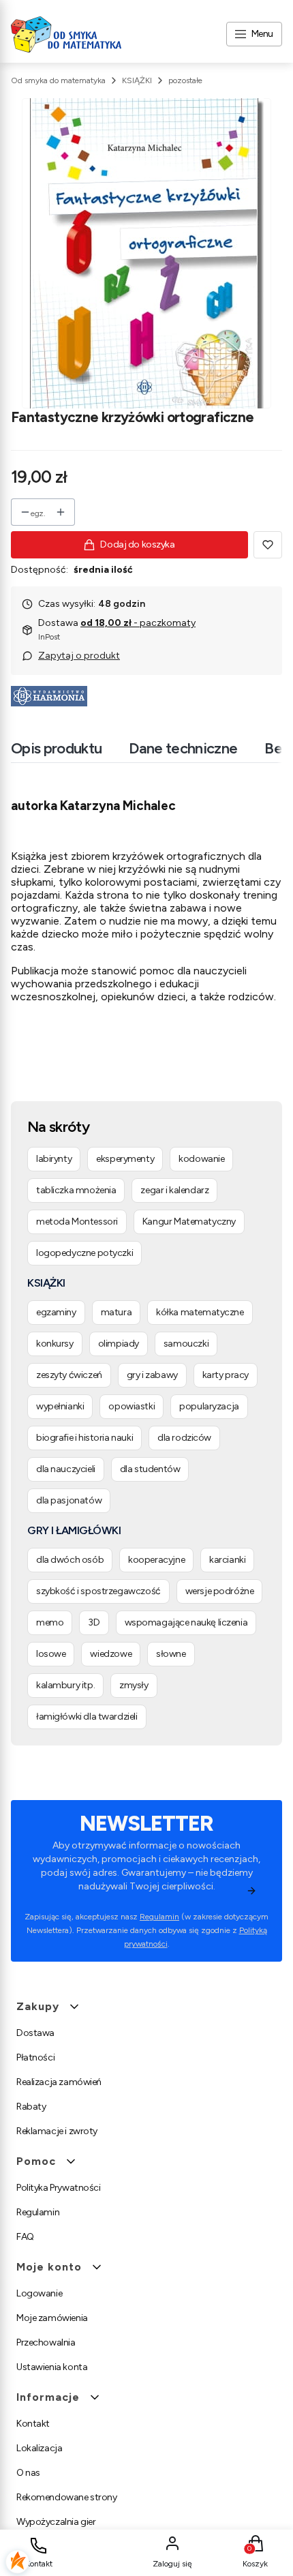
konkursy (55, 1344)
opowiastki (132, 1406)
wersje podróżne (220, 1591)
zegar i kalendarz (174, 1190)
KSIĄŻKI (137, 80)
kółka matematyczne (200, 1312)
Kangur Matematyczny (189, 1222)
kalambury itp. (65, 1685)
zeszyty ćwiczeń (69, 1375)
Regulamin (159, 1917)
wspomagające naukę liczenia (186, 1622)
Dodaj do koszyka (137, 544)
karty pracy (226, 1375)
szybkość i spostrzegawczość (98, 1591)
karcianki (227, 1560)
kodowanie (201, 1159)
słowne (171, 1654)
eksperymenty (125, 1159)
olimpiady (119, 1344)
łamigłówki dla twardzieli (87, 1717)
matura (116, 1312)
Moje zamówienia (52, 2318)
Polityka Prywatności (59, 2188)
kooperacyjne (156, 1560)
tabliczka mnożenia (76, 1190)
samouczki (186, 1344)
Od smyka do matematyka (58, 80)
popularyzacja (209, 1406)
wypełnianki (60, 1406)
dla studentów (150, 1469)
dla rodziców (184, 1438)
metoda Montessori (77, 1222)
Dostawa (35, 2033)
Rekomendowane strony (67, 2497)
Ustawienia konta (52, 2367)
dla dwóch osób (70, 1560)
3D (94, 1622)
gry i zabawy (152, 1375)
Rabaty (31, 2107)
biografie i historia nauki (84, 1438)
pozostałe (185, 80)
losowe (51, 1654)
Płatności (35, 2057)
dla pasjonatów (69, 1500)
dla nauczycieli (66, 1469)
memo (50, 1622)
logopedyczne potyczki (84, 1253)
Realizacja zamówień (59, 2082)
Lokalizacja (39, 2448)
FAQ (25, 2237)
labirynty (54, 1159)
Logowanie (39, 2293)
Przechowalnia (46, 2342)
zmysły (134, 1685)
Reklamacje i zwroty (57, 2131)
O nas (28, 2473)
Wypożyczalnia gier (56, 2522)
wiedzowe (111, 1654)
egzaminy (56, 1312)
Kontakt (33, 2424)
